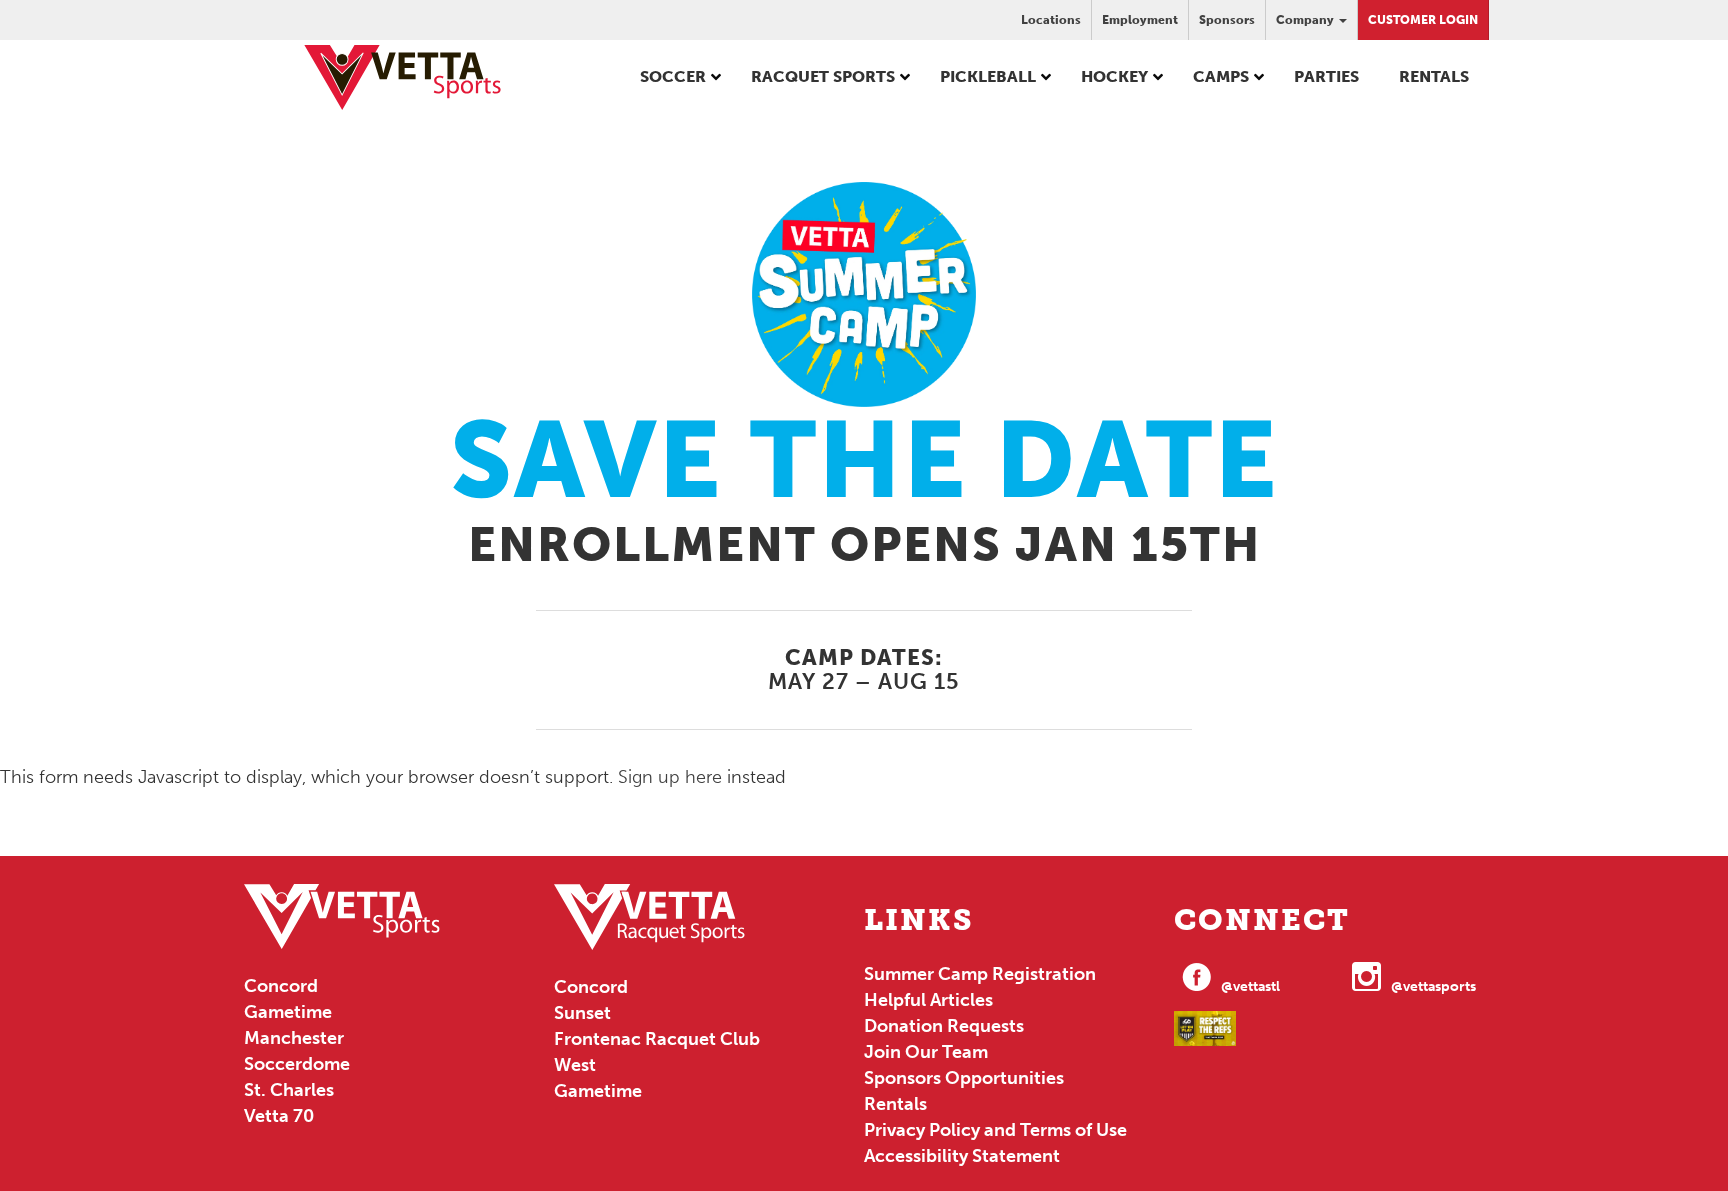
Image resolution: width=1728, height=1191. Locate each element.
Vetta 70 (279, 1116)
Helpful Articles (928, 1000)
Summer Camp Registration (980, 974)
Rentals (895, 1104)
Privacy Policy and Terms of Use (995, 1130)
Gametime (288, 1012)
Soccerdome (297, 1064)
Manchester (294, 1038)
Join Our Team (926, 1052)
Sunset (582, 1013)
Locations (1051, 20)
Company (1306, 20)
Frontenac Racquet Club (657, 1039)
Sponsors (1227, 20)
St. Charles (289, 1090)
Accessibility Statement (962, 1156)
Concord (281, 986)
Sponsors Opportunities (964, 1078)
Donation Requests (944, 1026)
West (575, 1065)
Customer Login (1423, 20)
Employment (1140, 20)
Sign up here (670, 777)
